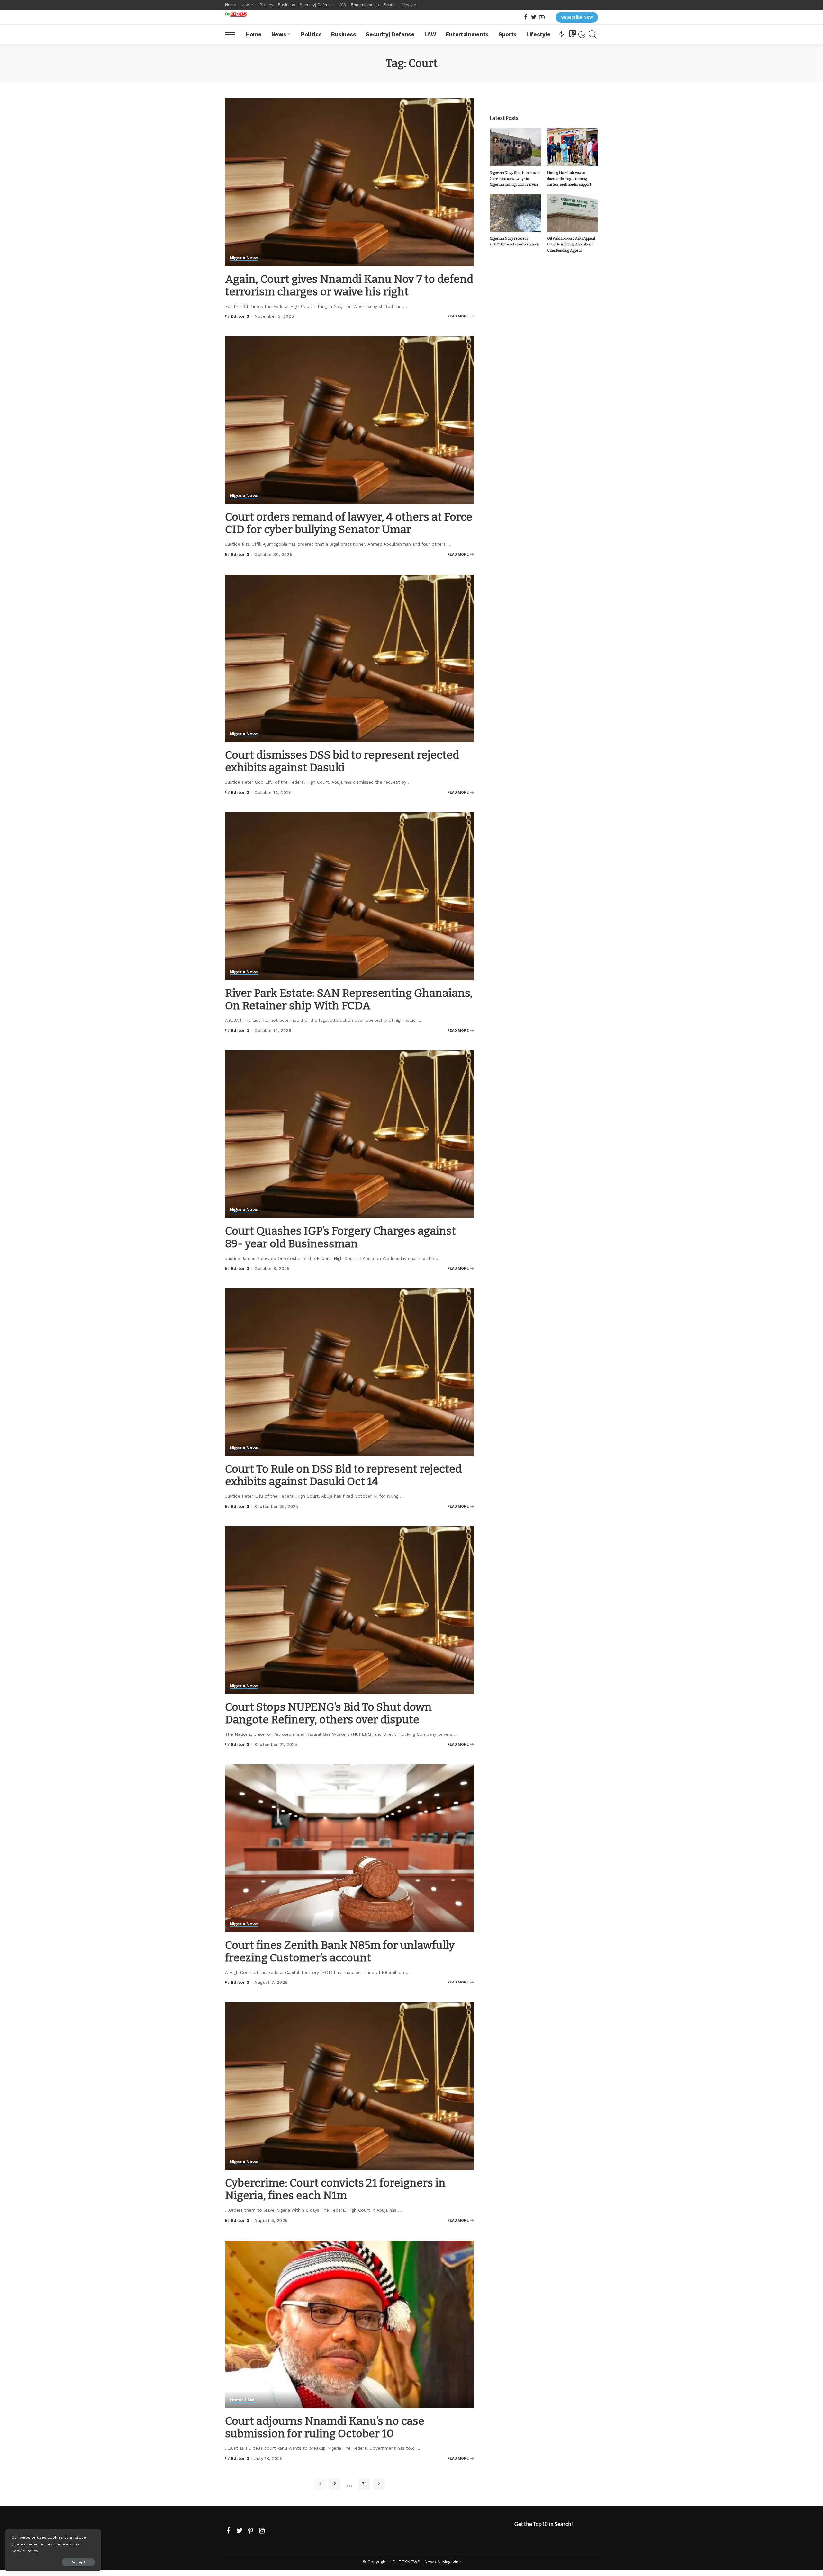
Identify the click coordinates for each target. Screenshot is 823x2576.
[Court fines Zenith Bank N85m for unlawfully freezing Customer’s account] (349, 1848)
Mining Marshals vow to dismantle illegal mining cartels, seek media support (569, 179)
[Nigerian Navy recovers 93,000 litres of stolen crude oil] (515, 213)
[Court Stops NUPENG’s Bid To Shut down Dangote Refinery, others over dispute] (349, 1610)
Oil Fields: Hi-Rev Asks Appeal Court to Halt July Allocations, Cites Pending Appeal (571, 245)
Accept (78, 2562)
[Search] (593, 34)
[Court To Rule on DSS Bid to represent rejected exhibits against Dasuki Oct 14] (349, 1372)
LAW (249, 2400)
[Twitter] (534, 18)
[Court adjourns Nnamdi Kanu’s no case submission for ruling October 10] (349, 2324)
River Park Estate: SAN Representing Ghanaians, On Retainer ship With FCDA (349, 999)
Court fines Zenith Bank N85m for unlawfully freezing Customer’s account (340, 1951)
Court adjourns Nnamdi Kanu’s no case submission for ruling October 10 (325, 2427)
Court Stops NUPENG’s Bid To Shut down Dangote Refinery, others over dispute (328, 1713)
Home (236, 2400)
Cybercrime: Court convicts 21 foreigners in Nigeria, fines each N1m (335, 2189)
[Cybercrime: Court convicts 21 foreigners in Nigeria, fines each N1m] (349, 2086)
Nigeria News (244, 258)
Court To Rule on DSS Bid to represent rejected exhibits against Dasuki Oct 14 (343, 1475)
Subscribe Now (577, 17)
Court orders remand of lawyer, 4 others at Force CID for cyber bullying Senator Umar (349, 523)
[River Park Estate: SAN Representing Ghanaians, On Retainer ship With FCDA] (349, 896)
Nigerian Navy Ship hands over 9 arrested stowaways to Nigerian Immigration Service (515, 179)
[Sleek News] (236, 14)
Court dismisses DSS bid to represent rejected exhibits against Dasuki (342, 761)
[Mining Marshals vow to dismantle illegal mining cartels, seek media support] (573, 147)
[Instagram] (262, 2531)
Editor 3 (240, 316)
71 (364, 2484)
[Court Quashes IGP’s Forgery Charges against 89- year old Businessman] (349, 1134)
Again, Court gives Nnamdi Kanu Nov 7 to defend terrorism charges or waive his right (349, 285)
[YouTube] (542, 18)
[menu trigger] (233, 34)
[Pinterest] (251, 2531)
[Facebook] (526, 18)
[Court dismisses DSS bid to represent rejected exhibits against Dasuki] (349, 658)
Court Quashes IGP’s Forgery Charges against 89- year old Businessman (340, 1237)
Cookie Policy (25, 2551)
